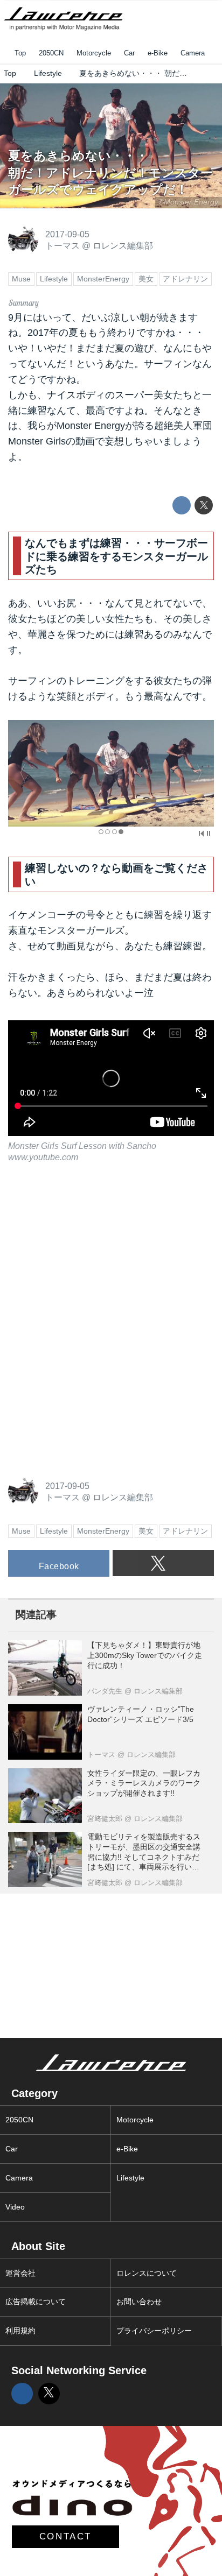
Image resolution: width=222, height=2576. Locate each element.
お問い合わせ (139, 2302)
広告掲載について (36, 2302)
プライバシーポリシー (154, 2331)
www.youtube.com (43, 1157)
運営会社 (20, 2273)
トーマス (63, 245)
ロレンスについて (147, 2273)
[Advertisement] (89, 1250)
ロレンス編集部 (123, 245)
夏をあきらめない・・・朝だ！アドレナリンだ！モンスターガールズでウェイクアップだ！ (110, 173)
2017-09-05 (67, 234)
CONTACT (65, 2536)
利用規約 (20, 2331)
